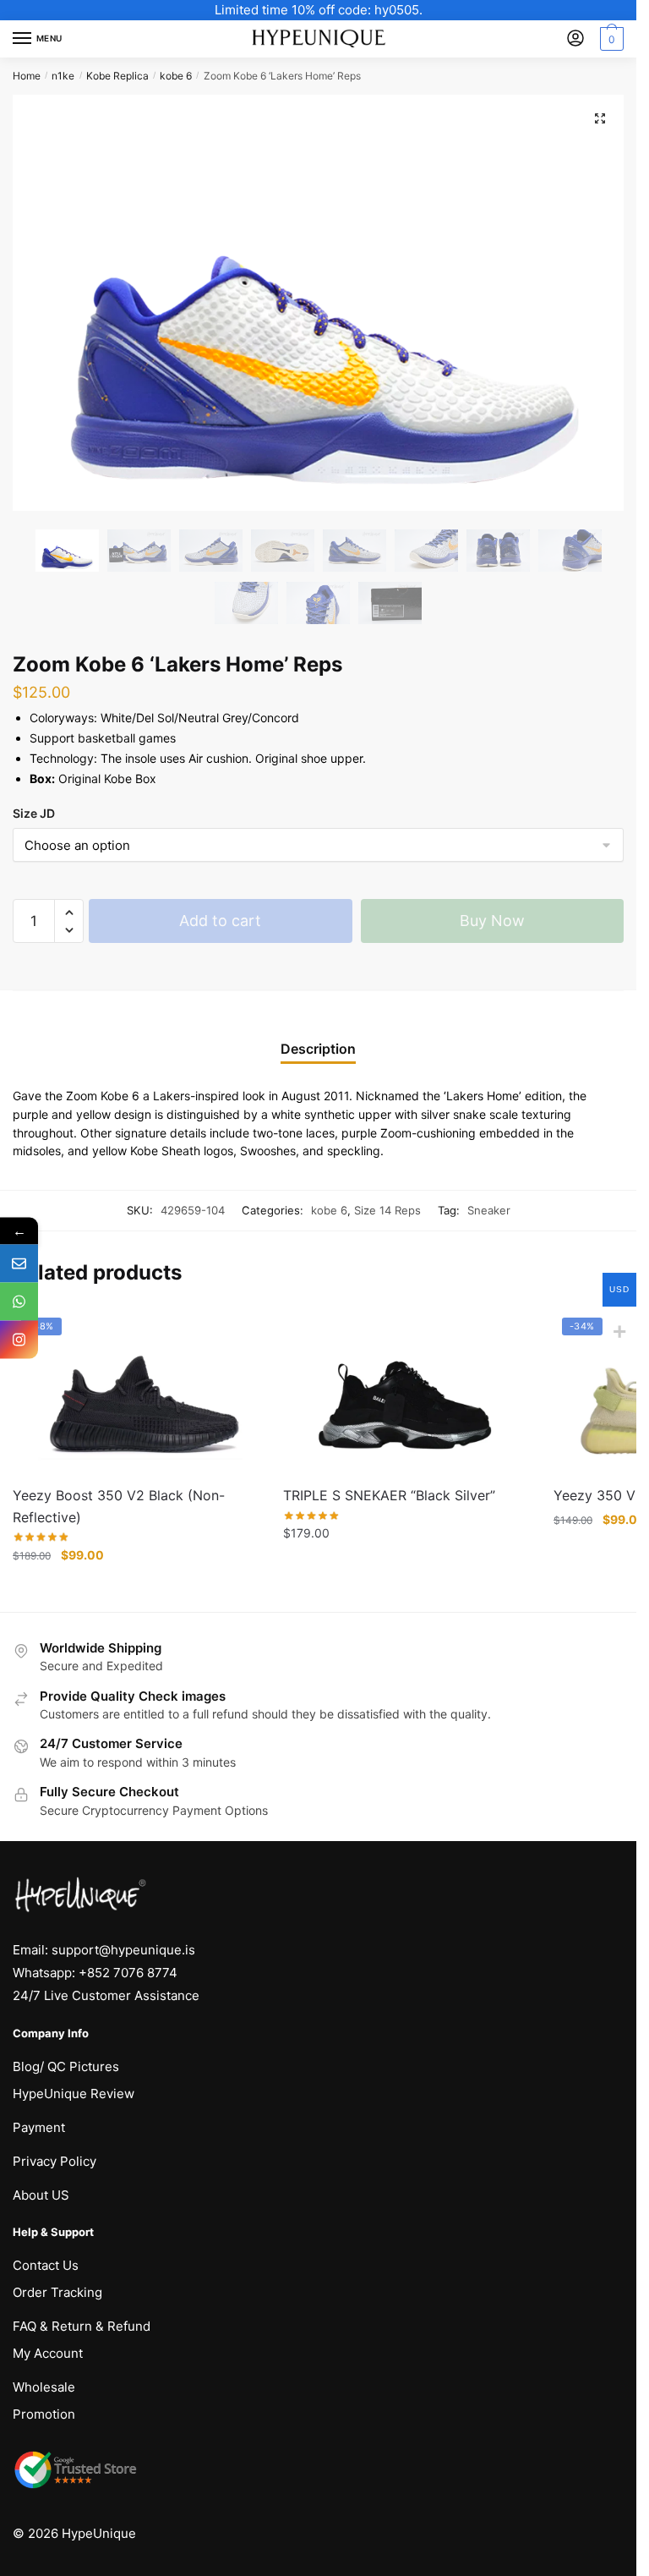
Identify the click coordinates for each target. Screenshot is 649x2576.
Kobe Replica (117, 76)
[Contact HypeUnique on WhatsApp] (19, 1302)
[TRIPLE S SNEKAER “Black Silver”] (406, 1391)
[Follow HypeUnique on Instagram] (19, 1340)
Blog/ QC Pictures (66, 2066)
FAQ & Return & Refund (82, 2326)
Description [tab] (318, 1049)
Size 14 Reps (387, 1210)
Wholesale (44, 2387)
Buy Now (492, 921)
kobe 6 (176, 76)
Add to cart (220, 921)
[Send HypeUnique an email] (19, 1264)
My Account (48, 2353)
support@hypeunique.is (123, 1950)
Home (27, 76)
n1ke (63, 76)
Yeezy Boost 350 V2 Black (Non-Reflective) (119, 1506)
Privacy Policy (55, 2161)
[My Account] (575, 39)
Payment (39, 2127)
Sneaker (489, 1210)
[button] (600, 118)
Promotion (44, 2414)
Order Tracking (57, 2292)
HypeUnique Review (74, 2094)
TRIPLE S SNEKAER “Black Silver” (389, 1495)
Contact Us (46, 2265)
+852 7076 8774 (128, 1973)
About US (41, 2195)
